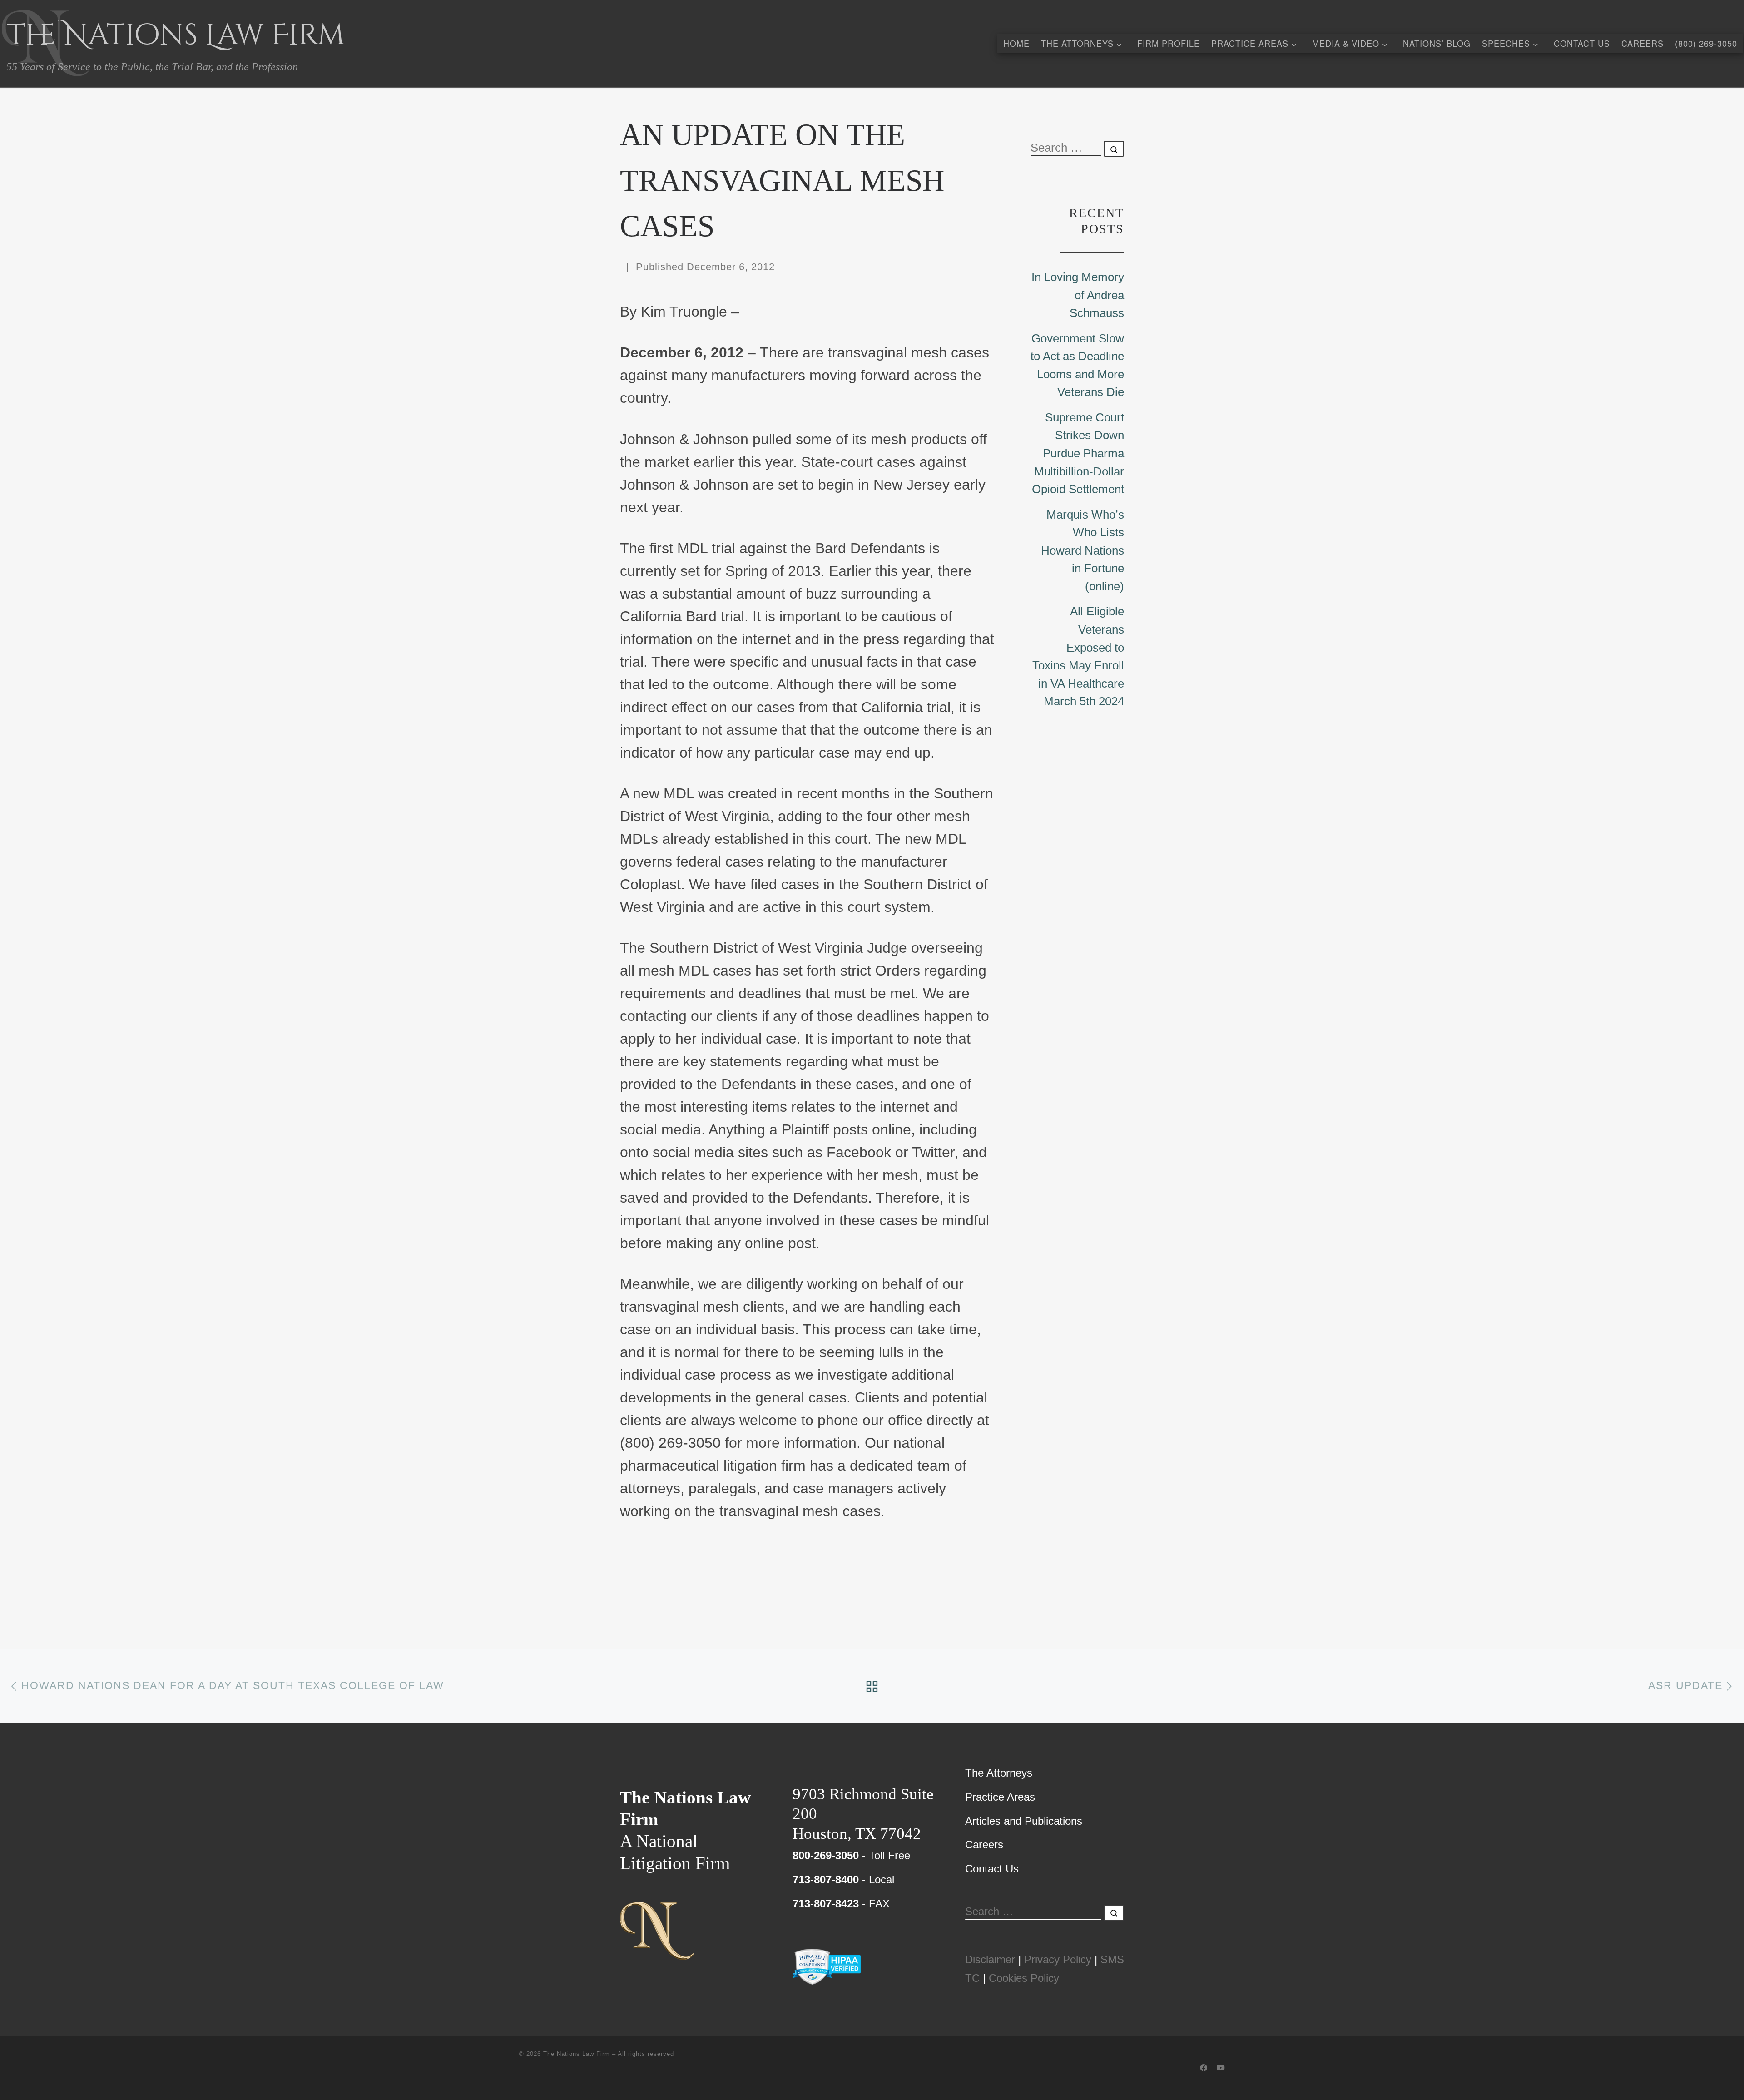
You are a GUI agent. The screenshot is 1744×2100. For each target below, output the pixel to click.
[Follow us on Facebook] (1204, 2068)
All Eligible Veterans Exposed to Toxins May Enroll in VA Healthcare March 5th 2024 (1078, 656)
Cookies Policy (1024, 1978)
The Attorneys (999, 1773)
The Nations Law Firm (577, 2054)
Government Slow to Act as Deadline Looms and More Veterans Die (1077, 365)
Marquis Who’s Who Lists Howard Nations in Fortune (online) (1083, 550)
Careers (984, 1845)
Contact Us (992, 1869)
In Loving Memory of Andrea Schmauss (1078, 295)
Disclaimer (990, 1959)
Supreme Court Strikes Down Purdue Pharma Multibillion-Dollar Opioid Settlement (1078, 453)
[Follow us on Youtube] (1221, 2068)
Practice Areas (1000, 1797)
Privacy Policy (1058, 1959)
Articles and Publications (1024, 1821)
